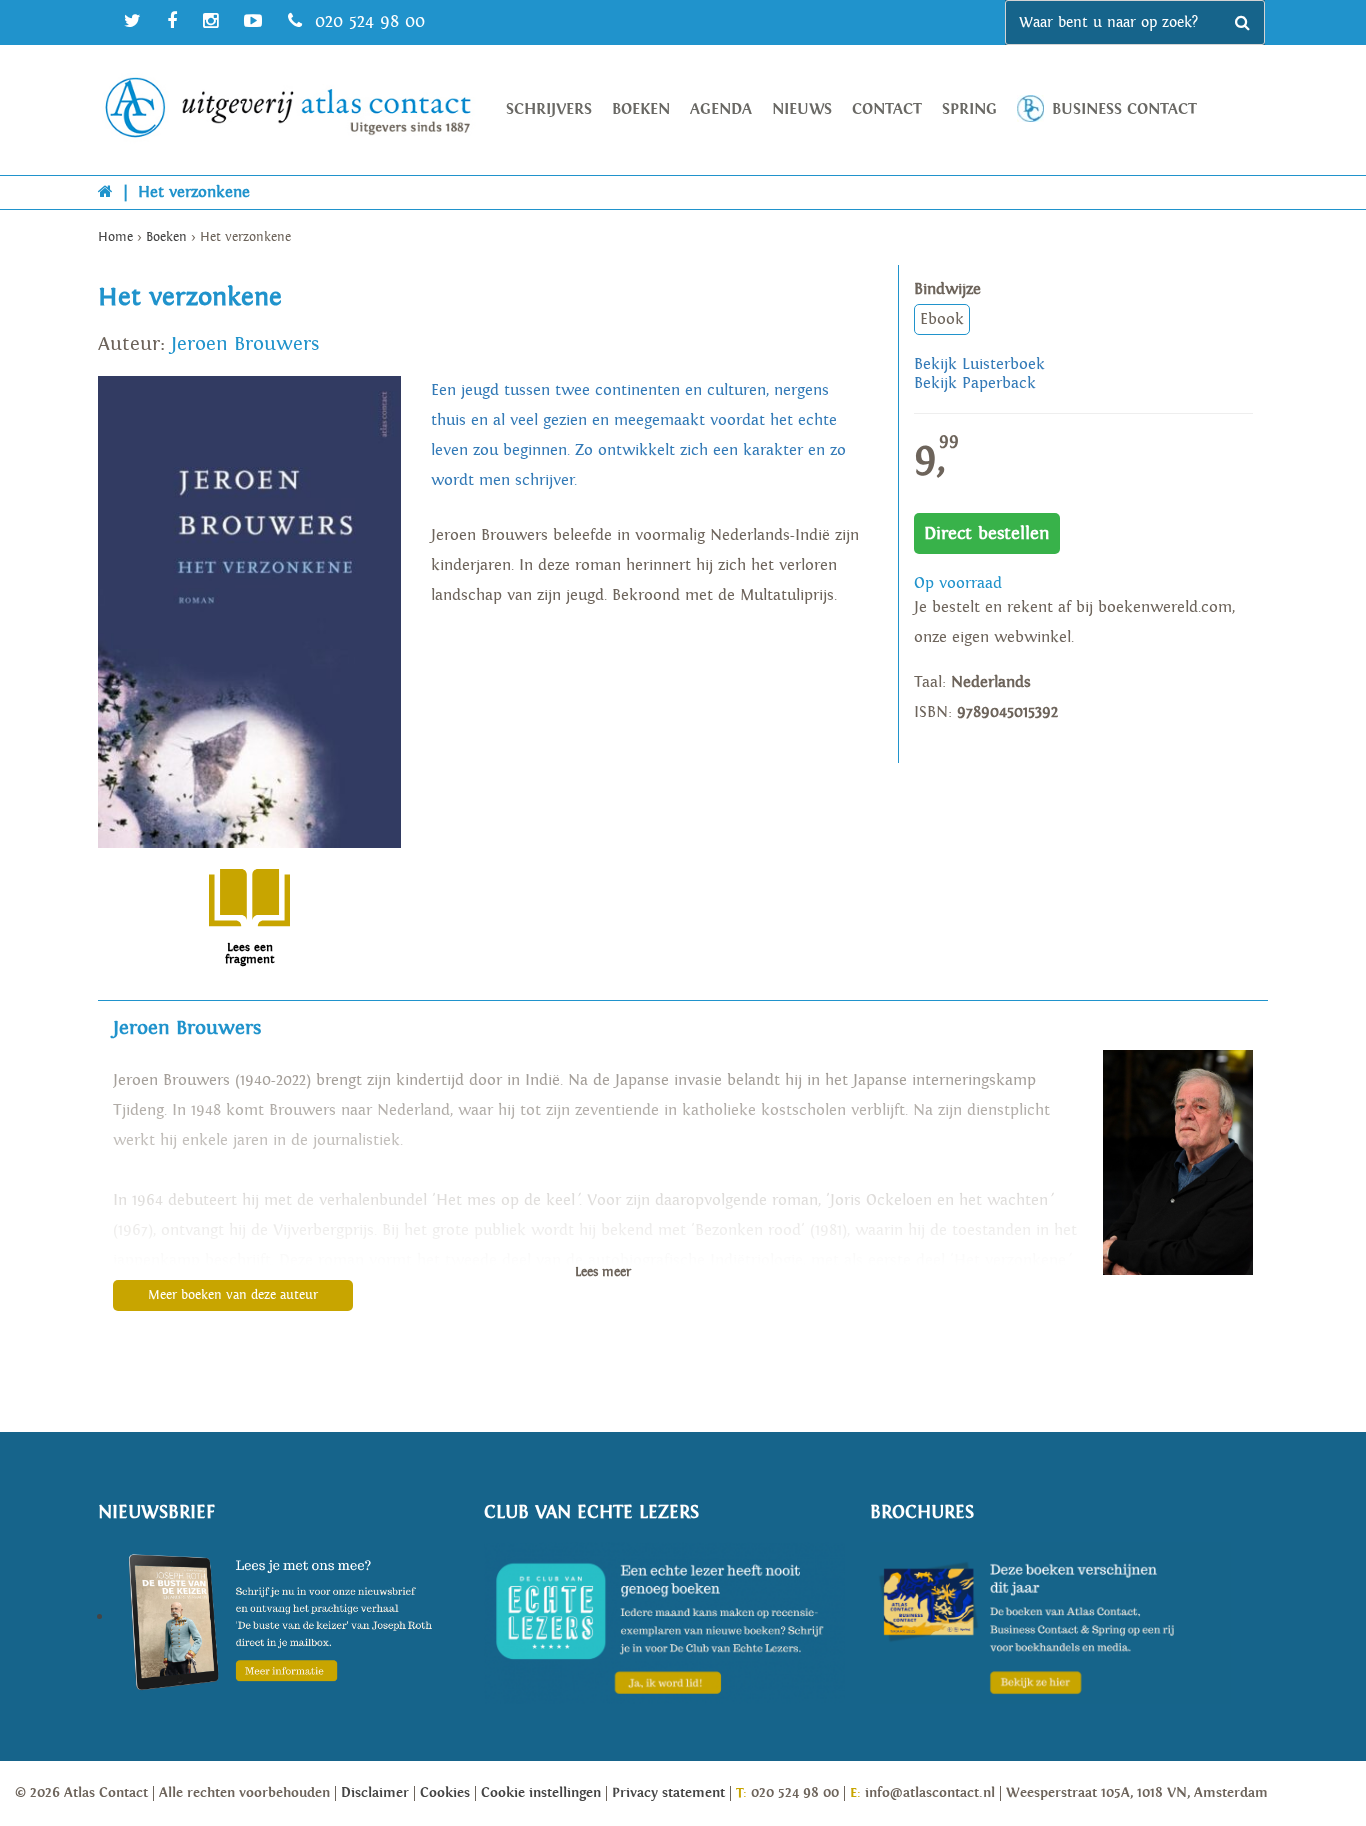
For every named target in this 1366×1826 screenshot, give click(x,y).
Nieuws (802, 109)
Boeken (641, 109)
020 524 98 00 (367, 21)
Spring (969, 109)
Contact (887, 109)
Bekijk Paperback (975, 383)
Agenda (721, 109)
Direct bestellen (987, 533)
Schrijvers (549, 109)
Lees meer (603, 1272)
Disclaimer (375, 1793)
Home (115, 237)
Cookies (445, 1793)
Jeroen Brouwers (245, 344)
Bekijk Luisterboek (979, 364)
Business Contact (1124, 109)
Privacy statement (668, 1793)
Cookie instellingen (541, 1793)
